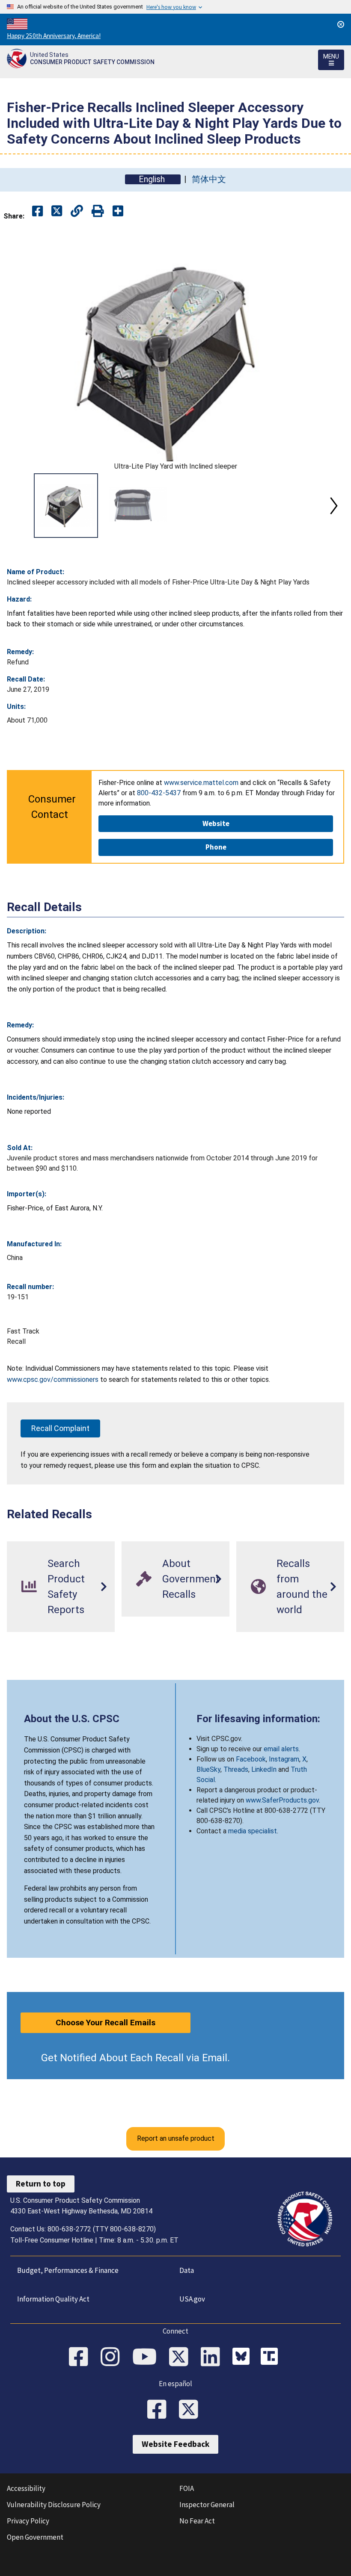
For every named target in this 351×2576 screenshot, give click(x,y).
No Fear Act (197, 2521)
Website (216, 823)
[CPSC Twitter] (181, 2358)
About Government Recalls (191, 1579)
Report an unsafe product (176, 2138)
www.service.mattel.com (201, 783)
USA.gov (192, 2299)
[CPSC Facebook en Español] (160, 2410)
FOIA (187, 2488)
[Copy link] (118, 211)
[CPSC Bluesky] (243, 2358)
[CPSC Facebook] (81, 2358)
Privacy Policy (28, 2521)
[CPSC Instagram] (113, 2358)
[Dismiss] (341, 24)
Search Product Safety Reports (66, 1587)
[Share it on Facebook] (37, 211)
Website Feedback (175, 2444)
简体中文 (209, 179)
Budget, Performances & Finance (68, 2270)
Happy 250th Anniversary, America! (54, 36)
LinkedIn (264, 1769)
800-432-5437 (159, 793)
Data (187, 2270)
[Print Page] (98, 211)
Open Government (35, 2537)
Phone (216, 847)
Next (334, 506)
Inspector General (207, 2505)
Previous (17, 506)
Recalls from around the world (302, 1587)
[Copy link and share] (77, 211)
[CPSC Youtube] (147, 2358)
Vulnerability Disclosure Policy (54, 2505)
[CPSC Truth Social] (271, 2358)
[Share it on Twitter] (57, 211)
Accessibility (26, 2488)
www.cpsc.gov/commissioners (53, 1379)
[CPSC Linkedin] (213, 2358)
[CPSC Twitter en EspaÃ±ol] (191, 2410)
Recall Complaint (60, 1428)
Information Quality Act (53, 2299)
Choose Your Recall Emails (106, 2023)
